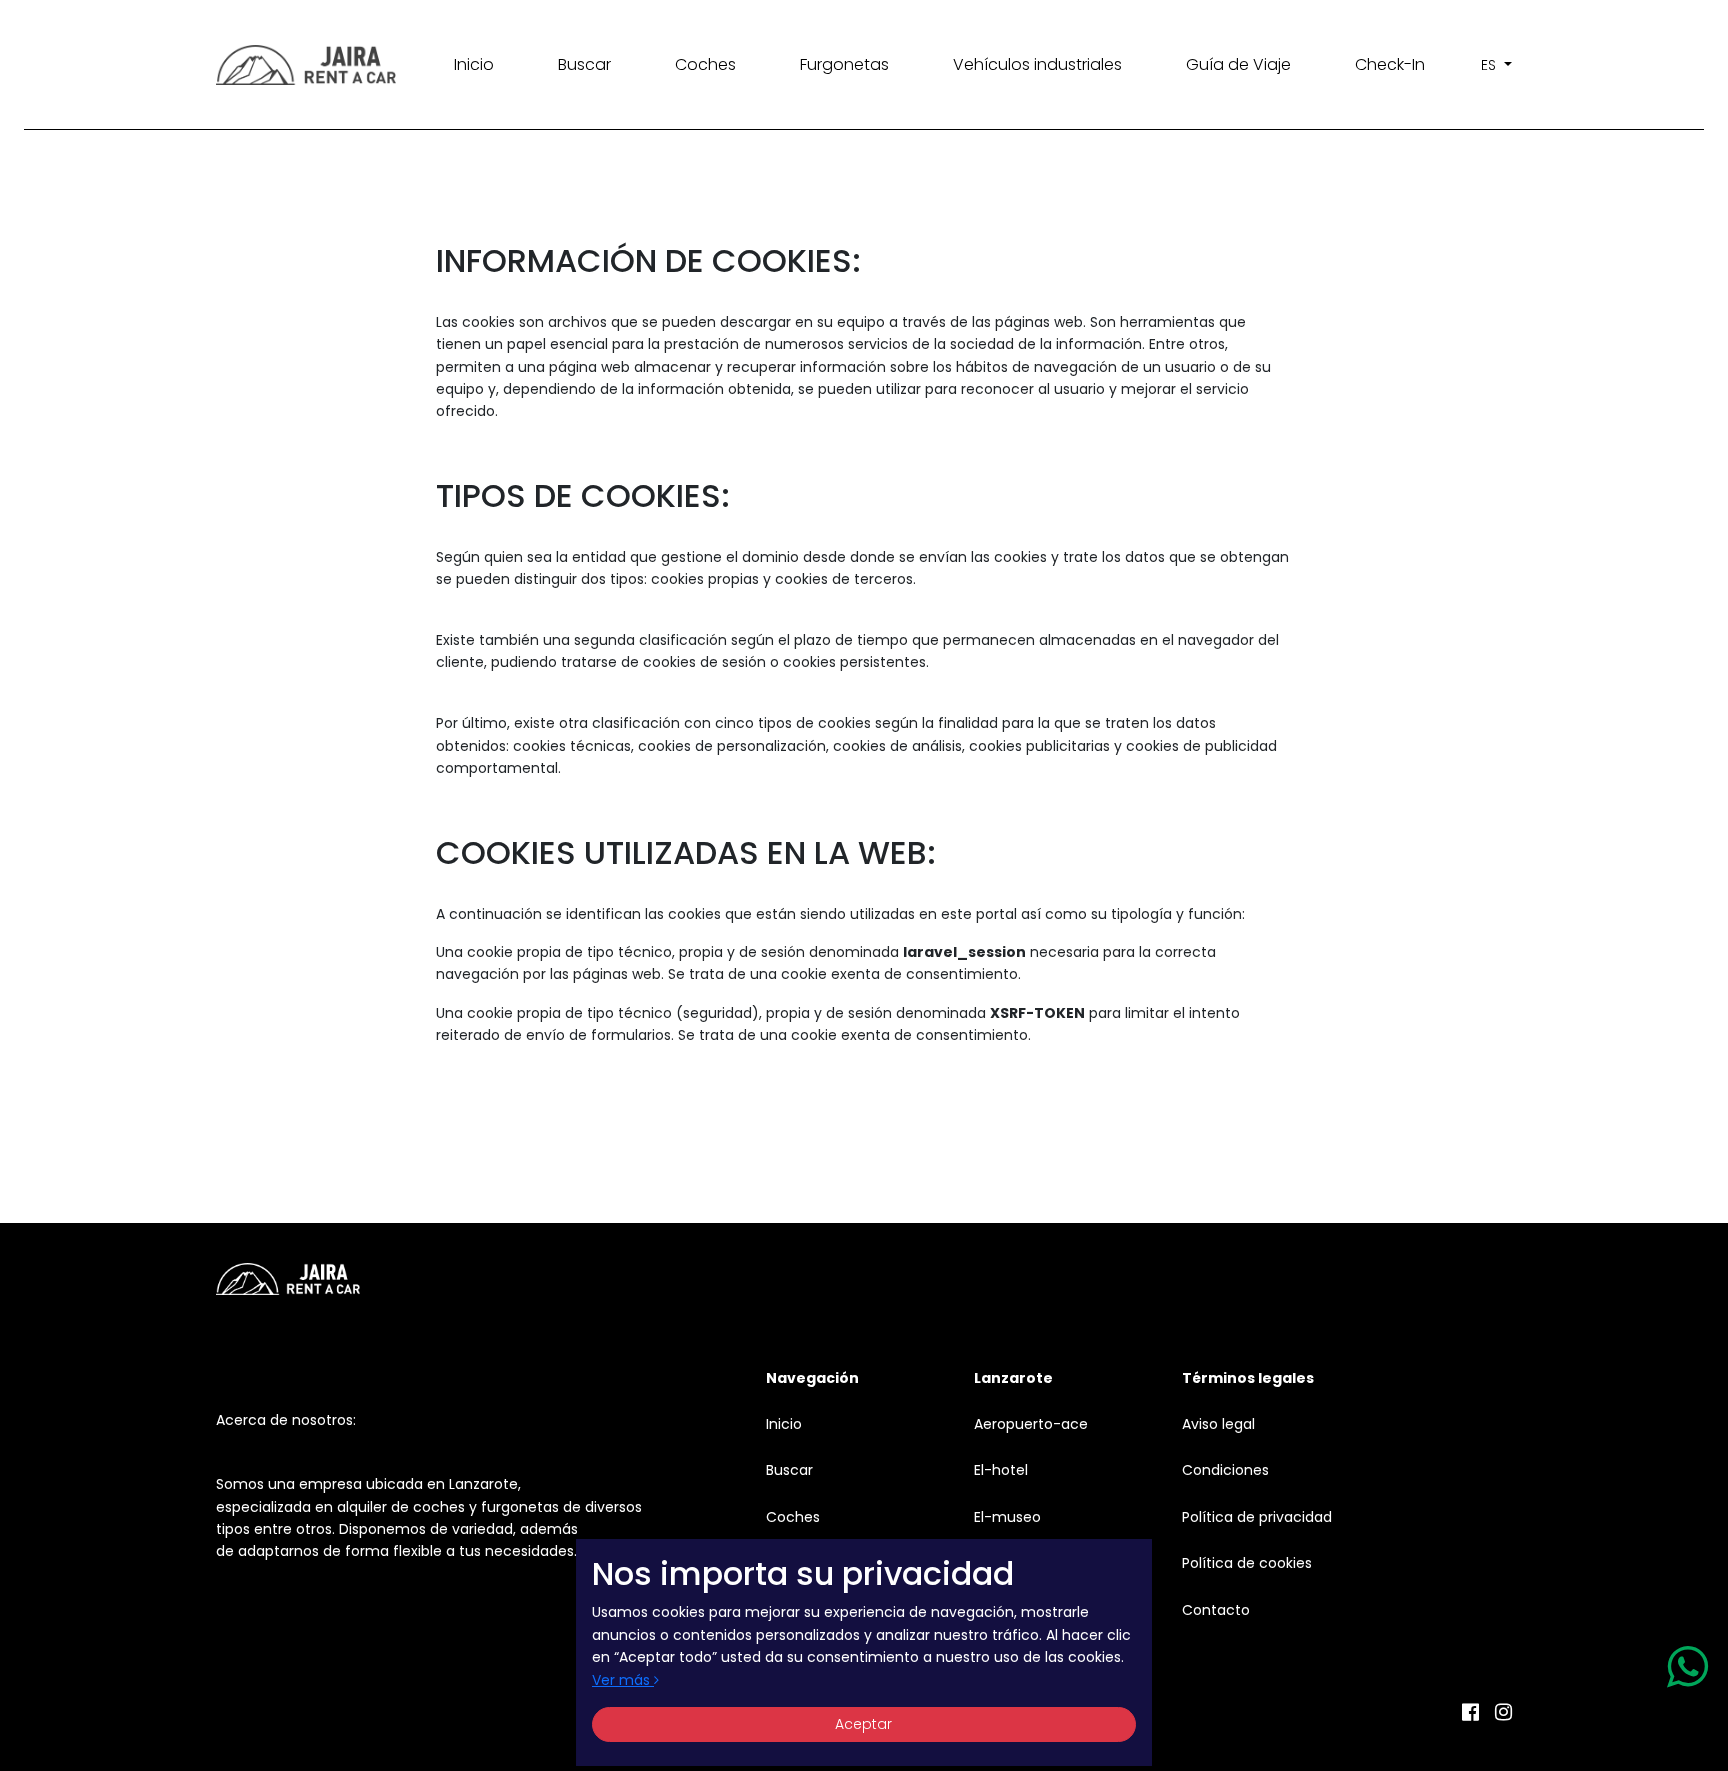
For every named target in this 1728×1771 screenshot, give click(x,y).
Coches (705, 64)
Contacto (1216, 1610)
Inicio (474, 64)
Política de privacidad (1257, 1517)
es (1490, 65)
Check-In (1390, 64)
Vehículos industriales (1037, 64)
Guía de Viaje (1238, 64)
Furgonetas (844, 64)
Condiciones (1225, 1470)
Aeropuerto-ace (1031, 1424)
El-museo (1007, 1517)
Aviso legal (1218, 1424)
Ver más (623, 1680)
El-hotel (1001, 1470)
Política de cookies (1247, 1563)
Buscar (584, 64)
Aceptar (863, 1724)
